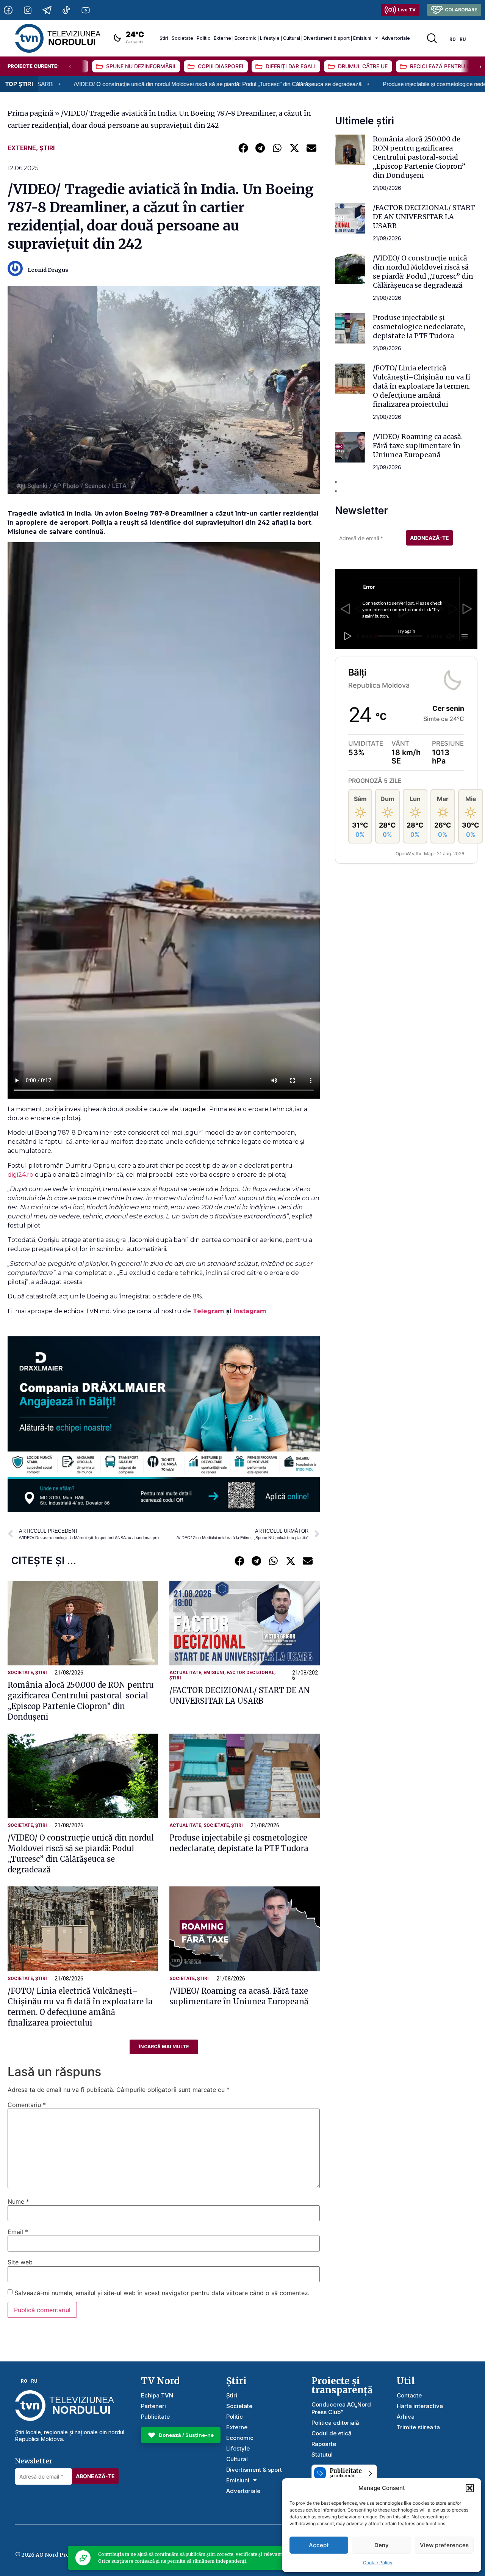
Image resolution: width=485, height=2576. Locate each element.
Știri (164, 38)
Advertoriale (396, 38)
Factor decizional (250, 1673)
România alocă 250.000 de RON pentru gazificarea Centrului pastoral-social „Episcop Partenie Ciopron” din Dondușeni (419, 157)
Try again (406, 631)
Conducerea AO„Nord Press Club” (341, 2408)
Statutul (322, 2454)
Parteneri (153, 2406)
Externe (222, 38)
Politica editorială (335, 2423)
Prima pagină (31, 113)
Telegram (210, 1311)
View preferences (444, 2545)
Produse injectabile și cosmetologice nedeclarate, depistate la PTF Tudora (372, 84)
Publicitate (155, 2417)
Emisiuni (362, 38)
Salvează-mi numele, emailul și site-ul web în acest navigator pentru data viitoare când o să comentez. (162, 2293)
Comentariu (27, 2105)
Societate (182, 38)
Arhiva (406, 2417)
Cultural (292, 38)
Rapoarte (324, 2444)
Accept (319, 2545)
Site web (20, 2262)
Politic (203, 38)
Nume (18, 2201)
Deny (382, 2545)
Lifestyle (270, 38)
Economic (246, 38)
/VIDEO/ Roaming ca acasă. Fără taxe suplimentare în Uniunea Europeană (418, 446)
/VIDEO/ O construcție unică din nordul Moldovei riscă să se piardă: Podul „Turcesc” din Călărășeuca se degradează (423, 272)
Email (18, 2232)
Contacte (409, 2395)
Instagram (250, 1311)
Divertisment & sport (327, 38)
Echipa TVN (157, 2395)
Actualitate (185, 1673)
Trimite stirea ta (418, 2427)
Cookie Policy (378, 2563)
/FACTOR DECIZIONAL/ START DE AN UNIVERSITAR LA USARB (424, 217)
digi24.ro (20, 1175)
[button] (470, 2488)
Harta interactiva (420, 2406)
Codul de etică (332, 2433)
